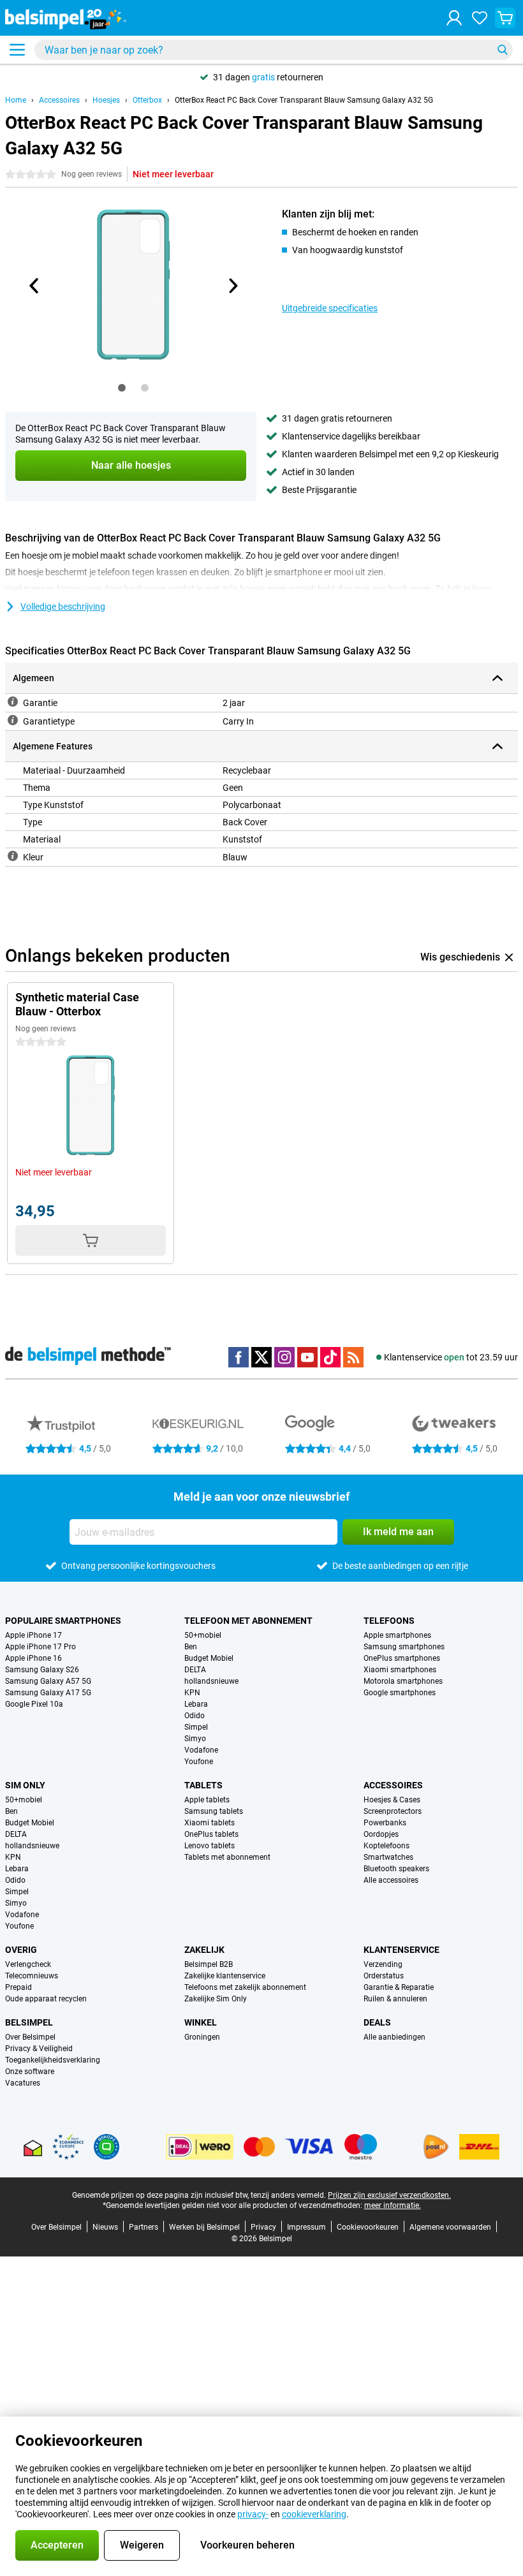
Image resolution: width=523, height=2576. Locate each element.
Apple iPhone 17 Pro (41, 1647)
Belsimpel (29, 2022)
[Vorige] (34, 286)
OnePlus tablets (211, 1834)
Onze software (30, 2072)
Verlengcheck (28, 1964)
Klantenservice (401, 1950)
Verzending (383, 1964)
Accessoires (59, 100)
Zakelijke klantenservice (225, 1976)
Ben (191, 1647)
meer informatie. (393, 2205)
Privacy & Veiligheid (39, 2049)
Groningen (202, 2037)
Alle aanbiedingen (394, 2037)
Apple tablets (207, 1800)
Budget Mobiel (209, 1658)
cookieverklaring (314, 2514)
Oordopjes (381, 1834)
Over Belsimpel (30, 2037)
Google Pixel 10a (34, 1704)
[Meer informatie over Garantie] (13, 702)
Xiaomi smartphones (400, 1670)
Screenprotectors (393, 1811)
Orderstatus (384, 1976)
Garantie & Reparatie (399, 1987)
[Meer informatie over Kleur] (13, 856)
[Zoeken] (503, 50)
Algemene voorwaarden (450, 2227)
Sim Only (25, 1785)
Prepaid (18, 1987)
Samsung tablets (214, 1811)
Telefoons (389, 1621)
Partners (144, 2227)
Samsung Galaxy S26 (42, 1670)
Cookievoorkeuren (368, 2227)
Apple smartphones (397, 1635)
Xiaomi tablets (210, 1823)
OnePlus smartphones (402, 1658)
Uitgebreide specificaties (330, 308)
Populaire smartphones (63, 1621)
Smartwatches (388, 1857)
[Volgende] (232, 286)
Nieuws (105, 2227)
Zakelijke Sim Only (216, 1999)
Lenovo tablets (210, 1846)
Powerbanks (385, 1823)
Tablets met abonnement (227, 1857)
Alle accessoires (391, 1880)
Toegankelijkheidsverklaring (53, 2060)
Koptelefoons (387, 1846)
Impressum (306, 2227)
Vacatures (23, 2083)
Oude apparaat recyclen (46, 1999)
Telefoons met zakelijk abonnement (245, 1987)
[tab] (122, 388)
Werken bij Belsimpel (204, 2227)
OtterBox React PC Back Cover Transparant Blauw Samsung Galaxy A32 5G (304, 100)
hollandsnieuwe (211, 1681)
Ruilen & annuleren (395, 1999)
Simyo (195, 1739)
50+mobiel (203, 1635)
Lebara (196, 1704)
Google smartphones (400, 1693)
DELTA (195, 1670)
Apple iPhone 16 (33, 1658)
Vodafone (201, 1750)
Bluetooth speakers (396, 1869)
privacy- (253, 2514)
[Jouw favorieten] (480, 18)
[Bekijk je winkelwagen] (505, 18)
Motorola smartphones (403, 1681)
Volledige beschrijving (63, 607)
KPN (192, 1693)
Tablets (203, 1785)
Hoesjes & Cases (392, 1800)
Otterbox (147, 100)
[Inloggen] (454, 18)
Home (16, 100)
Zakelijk (204, 1950)
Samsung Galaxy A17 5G (48, 1693)
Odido (195, 1716)
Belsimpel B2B (209, 1964)
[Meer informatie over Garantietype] (13, 720)
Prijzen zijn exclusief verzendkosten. (389, 2195)
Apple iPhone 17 (33, 1635)
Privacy (263, 2227)
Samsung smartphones (404, 1647)
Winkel (201, 2022)
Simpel (196, 1727)
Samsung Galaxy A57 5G (48, 1681)
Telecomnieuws (32, 1976)
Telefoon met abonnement (248, 1621)
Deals (377, 2022)
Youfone (199, 1762)
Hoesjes (106, 100)
